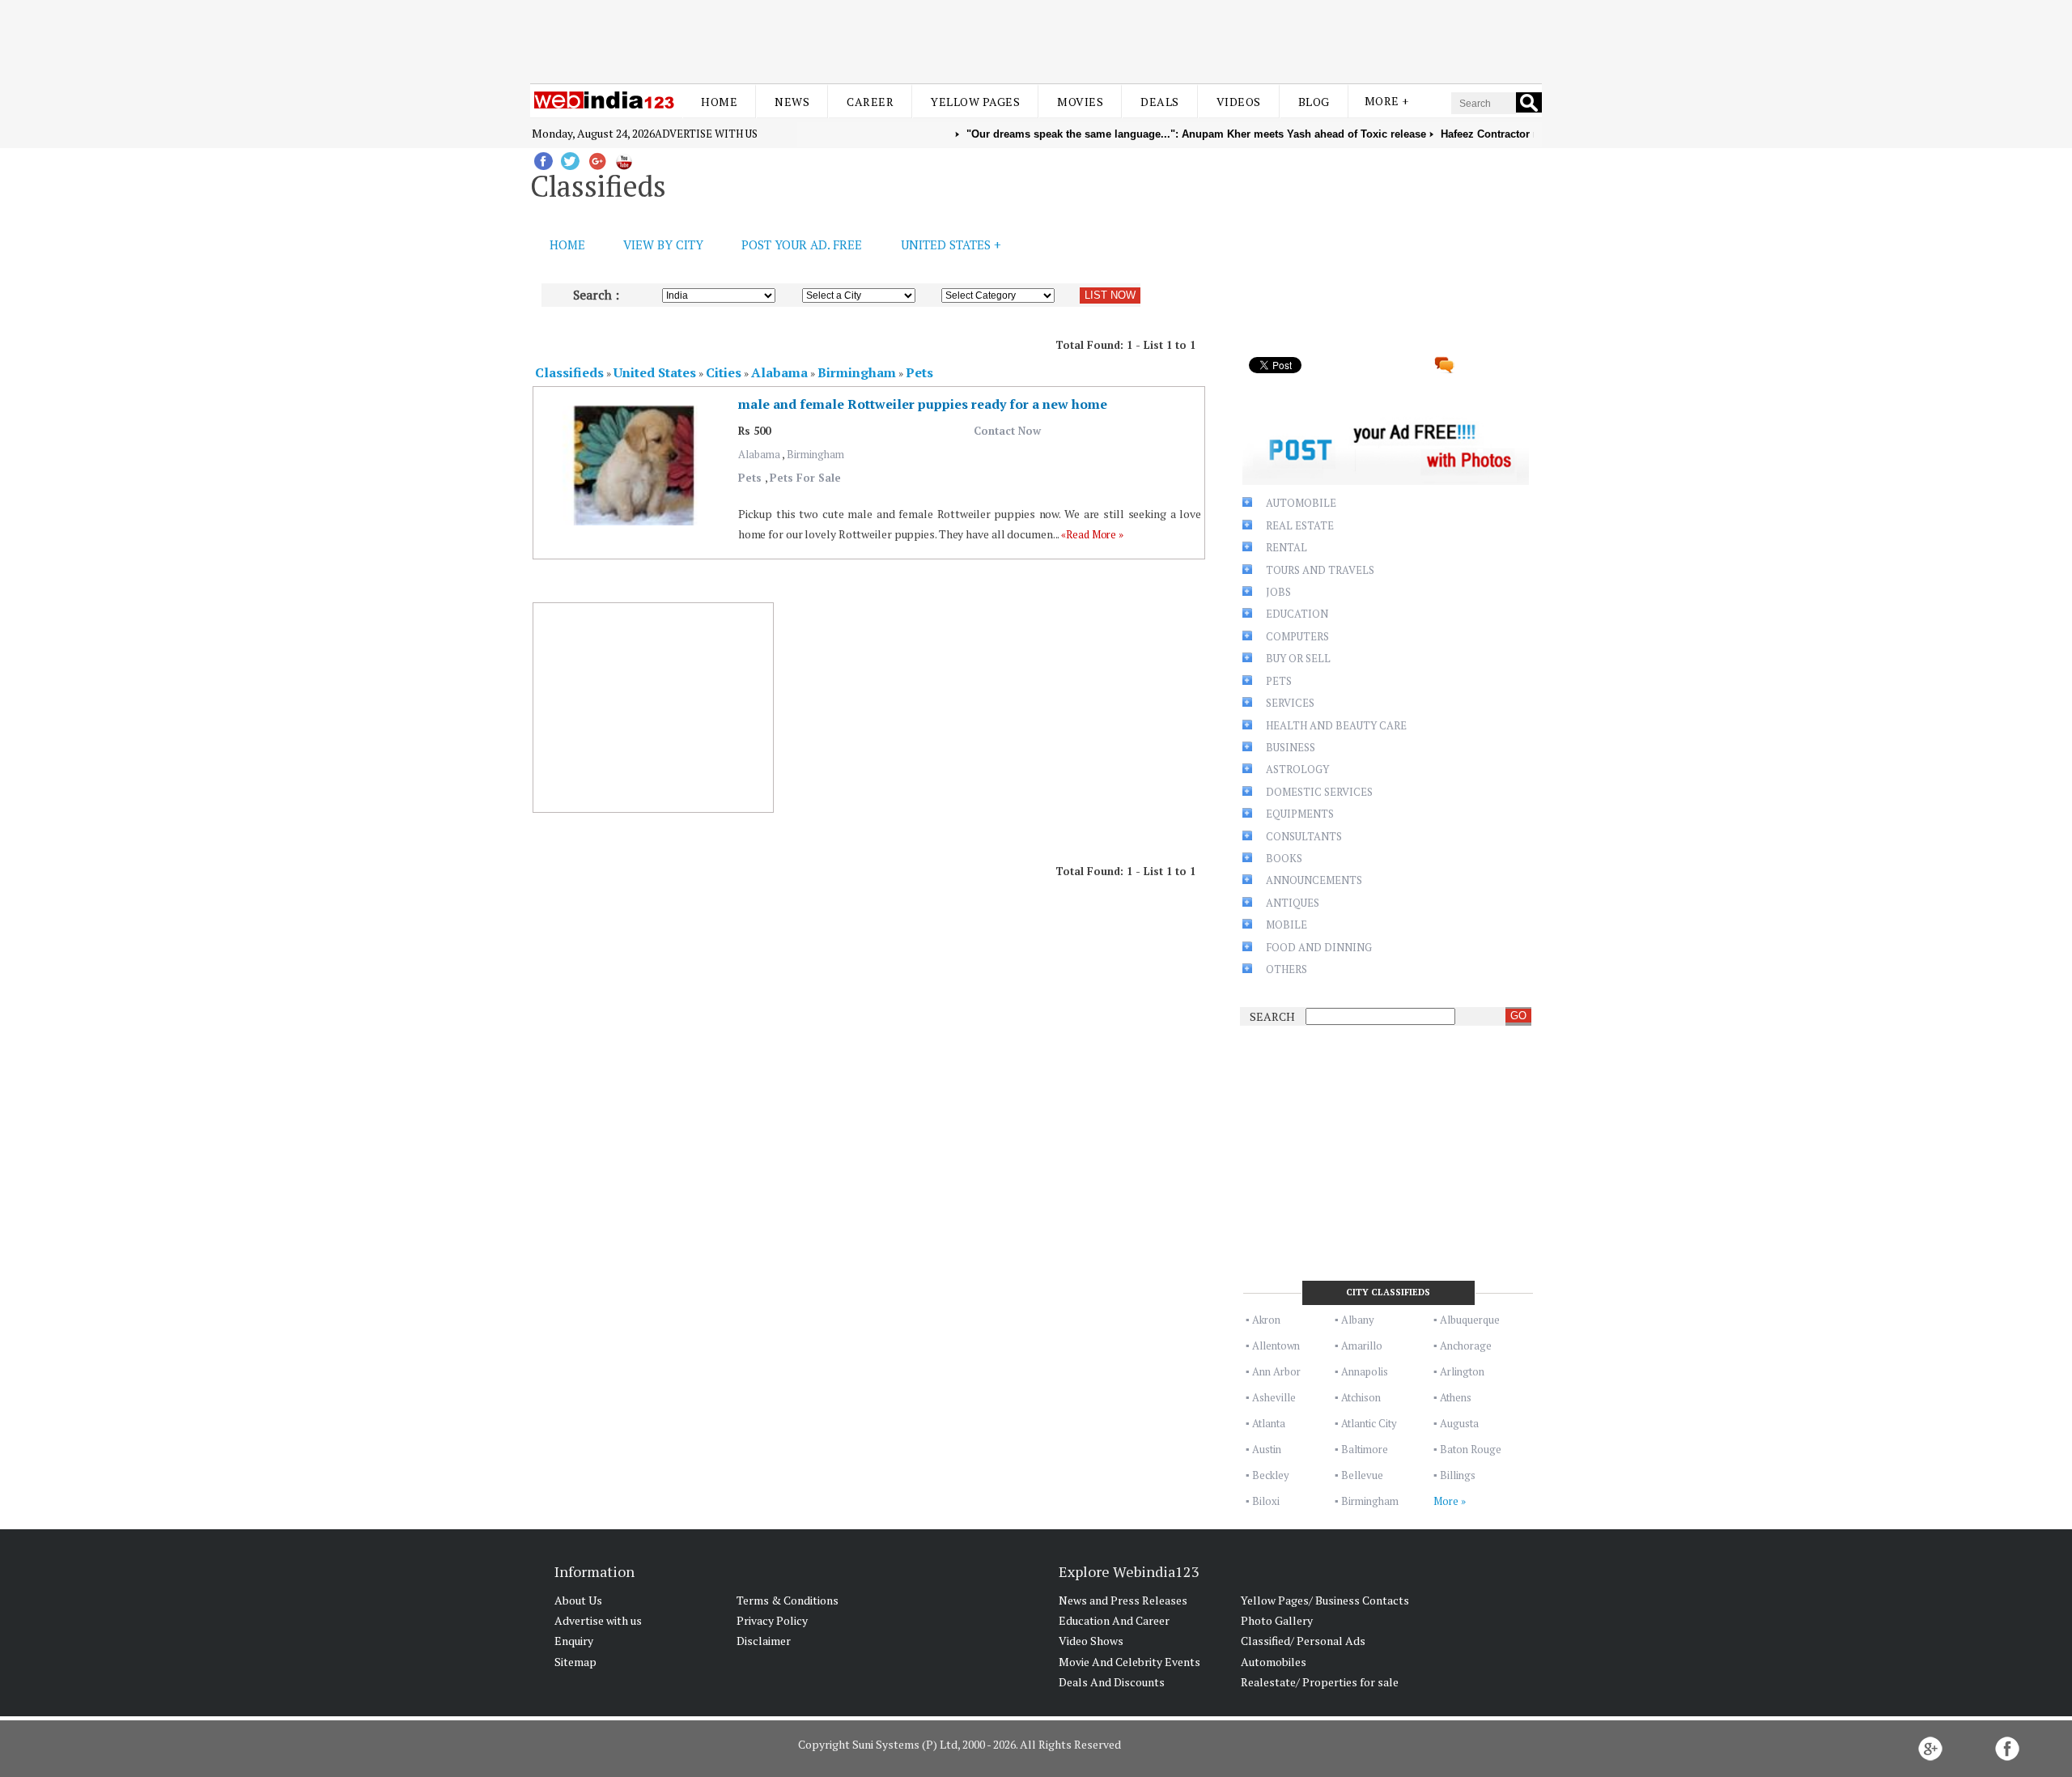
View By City (663, 244)
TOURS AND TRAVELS (1320, 570)
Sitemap (575, 1662)
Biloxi (1266, 1501)
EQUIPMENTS (1300, 814)
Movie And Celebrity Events (1129, 1662)
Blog (1314, 102)
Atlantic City (1369, 1423)
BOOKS (1284, 858)
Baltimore (1365, 1449)
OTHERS (1287, 969)
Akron (1266, 1320)
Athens (1456, 1397)
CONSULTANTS (1304, 836)
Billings (1458, 1475)
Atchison (1361, 1397)
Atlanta (1269, 1423)
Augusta (1459, 1423)
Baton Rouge (1471, 1449)
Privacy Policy (772, 1620)
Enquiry (574, 1641)
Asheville (1274, 1397)
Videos (1239, 102)
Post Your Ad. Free (802, 244)
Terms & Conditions (788, 1600)
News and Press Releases (1123, 1600)
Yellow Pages (975, 102)
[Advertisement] (1036, 39)
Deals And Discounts (1112, 1682)
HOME (567, 244)
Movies (1080, 102)
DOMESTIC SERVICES (1319, 792)
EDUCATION (1297, 614)
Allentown (1276, 1346)
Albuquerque (1470, 1320)
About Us (578, 1600)
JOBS (1278, 592)
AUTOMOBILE (1301, 503)
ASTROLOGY (1297, 769)
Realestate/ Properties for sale (1320, 1682)
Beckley (1271, 1475)
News (792, 102)
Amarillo (1362, 1346)
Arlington (1462, 1371)
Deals (1160, 102)
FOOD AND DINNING (1319, 947)
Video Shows (1091, 1641)
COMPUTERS (1297, 636)
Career (870, 102)
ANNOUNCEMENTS (1314, 880)
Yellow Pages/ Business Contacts (1325, 1600)
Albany (1358, 1320)
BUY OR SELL (1298, 658)
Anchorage (1466, 1346)
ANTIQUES (1293, 903)
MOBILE (1287, 925)
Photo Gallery (1277, 1620)
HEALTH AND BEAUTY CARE (1336, 725)
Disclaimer (764, 1641)
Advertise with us (706, 134)
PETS (1279, 681)
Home (719, 102)
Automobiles (1274, 1662)
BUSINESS (1291, 747)
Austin (1267, 1449)
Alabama (760, 454)
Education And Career (1114, 1620)
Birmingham (815, 454)
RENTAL (1287, 547)
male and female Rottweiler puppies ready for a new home (923, 404)
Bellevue (1362, 1475)
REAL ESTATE (1300, 525)
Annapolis (1365, 1371)
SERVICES (1290, 703)
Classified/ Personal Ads (1303, 1641)
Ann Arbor (1276, 1371)
